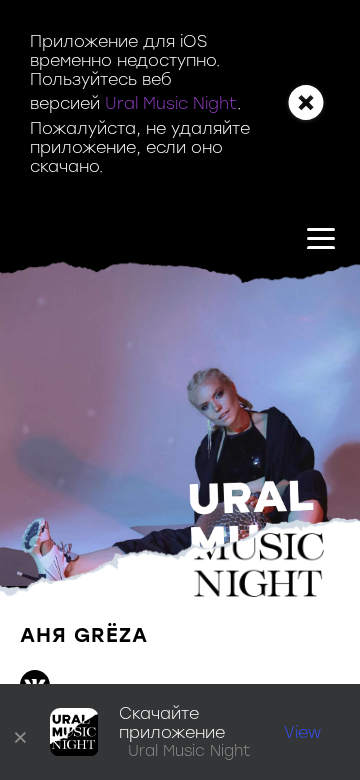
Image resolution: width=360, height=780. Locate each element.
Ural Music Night (171, 103)
